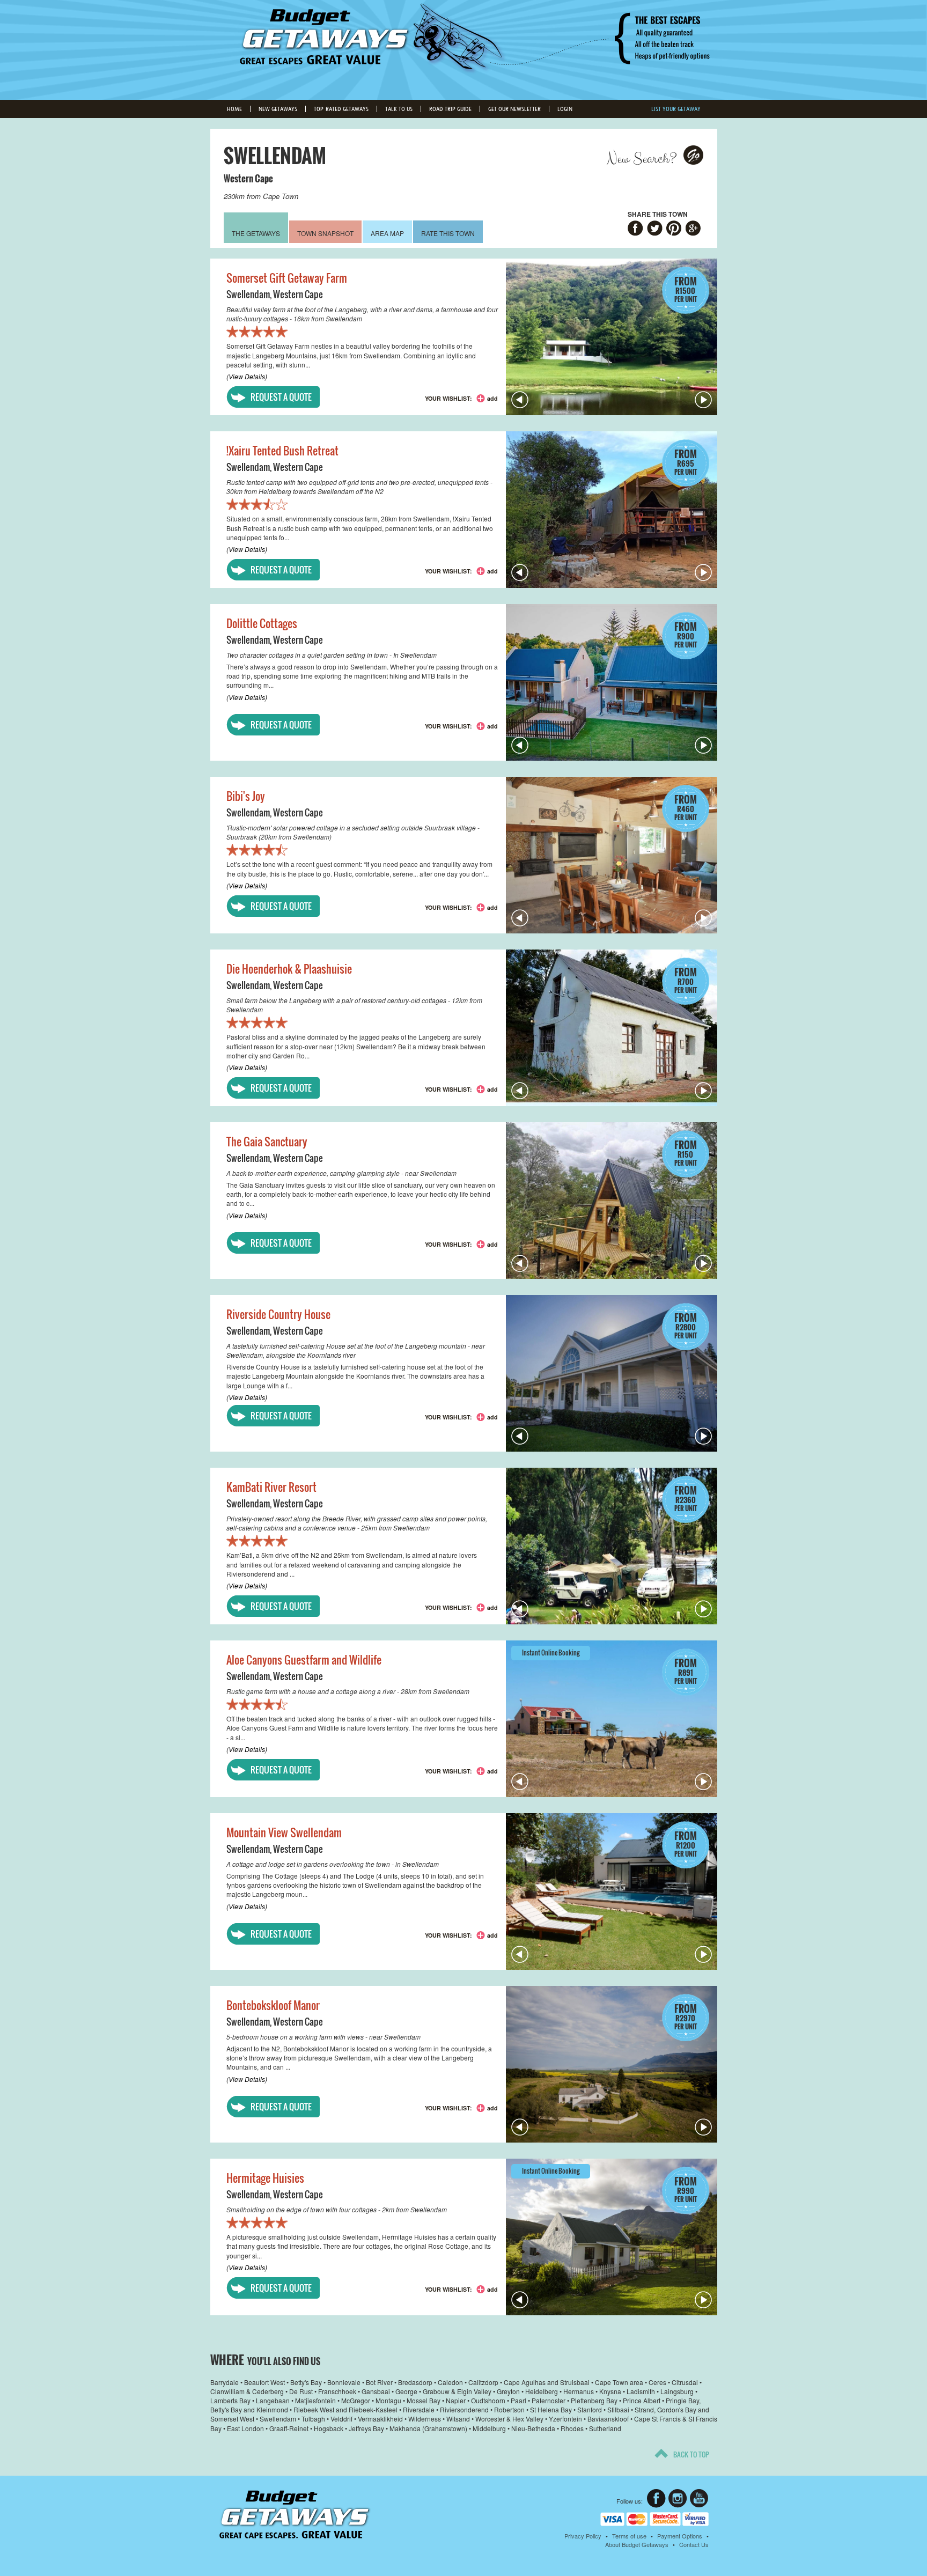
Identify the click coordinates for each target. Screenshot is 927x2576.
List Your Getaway (676, 109)
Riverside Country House (278, 1314)
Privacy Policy (583, 2536)
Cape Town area (619, 2382)
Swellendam (248, 294)
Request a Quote (281, 397)
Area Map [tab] (387, 233)
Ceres (657, 2382)
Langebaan (273, 2400)
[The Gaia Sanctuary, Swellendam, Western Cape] (612, 1201)
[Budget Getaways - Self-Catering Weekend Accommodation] (464, 49)
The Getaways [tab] (256, 233)
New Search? (642, 159)
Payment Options (680, 2536)
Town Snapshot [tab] (325, 233)
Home (234, 109)
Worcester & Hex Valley (509, 2419)
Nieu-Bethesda (533, 2428)
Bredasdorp (415, 2382)
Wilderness (425, 2419)
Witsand (458, 2419)
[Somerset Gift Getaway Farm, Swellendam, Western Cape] (612, 337)
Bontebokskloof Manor (273, 2005)
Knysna (610, 2391)
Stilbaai (618, 2409)
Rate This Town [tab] (448, 233)
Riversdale (419, 2409)
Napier (456, 2400)
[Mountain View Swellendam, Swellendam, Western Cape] (612, 1891)
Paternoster (549, 2400)
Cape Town (281, 196)
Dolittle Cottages (262, 623)
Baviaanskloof (608, 2419)
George (406, 2391)
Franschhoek (337, 2391)
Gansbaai (376, 2391)
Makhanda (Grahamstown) (428, 2428)
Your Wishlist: (448, 398)
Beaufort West (264, 2382)
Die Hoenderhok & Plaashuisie (289, 969)
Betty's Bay (306, 2382)
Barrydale (225, 2382)
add (492, 398)
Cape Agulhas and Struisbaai (547, 2382)
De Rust (301, 2391)
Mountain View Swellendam (284, 1832)
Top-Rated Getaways (341, 109)
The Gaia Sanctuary (267, 1142)
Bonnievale (344, 2382)
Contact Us (694, 2544)
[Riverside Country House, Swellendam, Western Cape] (612, 1373)
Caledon (450, 2382)
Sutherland (605, 2428)
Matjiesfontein (315, 2400)
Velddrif (341, 2419)
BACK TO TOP (691, 2454)
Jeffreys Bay (366, 2428)
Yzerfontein (565, 2419)
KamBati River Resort (271, 1487)
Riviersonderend (464, 2409)
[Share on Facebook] (635, 229)
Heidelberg (542, 2391)
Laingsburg (677, 2391)
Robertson (509, 2409)
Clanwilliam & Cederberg (247, 2391)
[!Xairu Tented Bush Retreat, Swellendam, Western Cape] (612, 510)
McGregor (356, 2400)
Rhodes (572, 2428)
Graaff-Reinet (289, 2428)
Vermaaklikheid (380, 2419)
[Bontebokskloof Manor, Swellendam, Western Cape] (612, 2064)
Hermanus (579, 2391)
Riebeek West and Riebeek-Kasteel (345, 2409)
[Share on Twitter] (655, 229)
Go (694, 155)
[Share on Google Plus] (693, 229)
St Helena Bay (551, 2409)
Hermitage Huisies (265, 2178)
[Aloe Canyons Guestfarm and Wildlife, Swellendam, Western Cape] (612, 1719)
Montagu (388, 2400)
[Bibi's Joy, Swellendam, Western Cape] (612, 855)
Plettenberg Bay (594, 2400)
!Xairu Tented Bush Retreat (282, 451)
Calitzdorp (483, 2382)
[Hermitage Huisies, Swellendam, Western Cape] (612, 2237)
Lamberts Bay (230, 2400)
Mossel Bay (424, 2400)
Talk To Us (399, 109)
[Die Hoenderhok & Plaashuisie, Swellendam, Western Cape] (612, 1028)
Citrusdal (685, 2382)
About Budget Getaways (637, 2544)
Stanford (590, 2409)
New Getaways (278, 109)
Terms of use (629, 2536)
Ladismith (641, 2391)
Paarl (518, 2400)
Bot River (379, 2382)
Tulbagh (313, 2419)
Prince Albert (642, 2400)
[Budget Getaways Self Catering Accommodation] (295, 2515)
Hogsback (329, 2428)
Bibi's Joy (246, 796)
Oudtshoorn (488, 2400)
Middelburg (489, 2428)
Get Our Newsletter (514, 109)
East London (245, 2428)
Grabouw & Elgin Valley (457, 2391)
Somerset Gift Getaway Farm (287, 278)
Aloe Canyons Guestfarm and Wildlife (304, 1660)
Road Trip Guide (450, 109)
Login (565, 109)
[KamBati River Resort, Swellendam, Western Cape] (612, 1546)
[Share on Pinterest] (674, 229)
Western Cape (248, 178)
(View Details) (247, 376)
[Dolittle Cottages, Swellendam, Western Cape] (612, 682)
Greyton (508, 2391)
